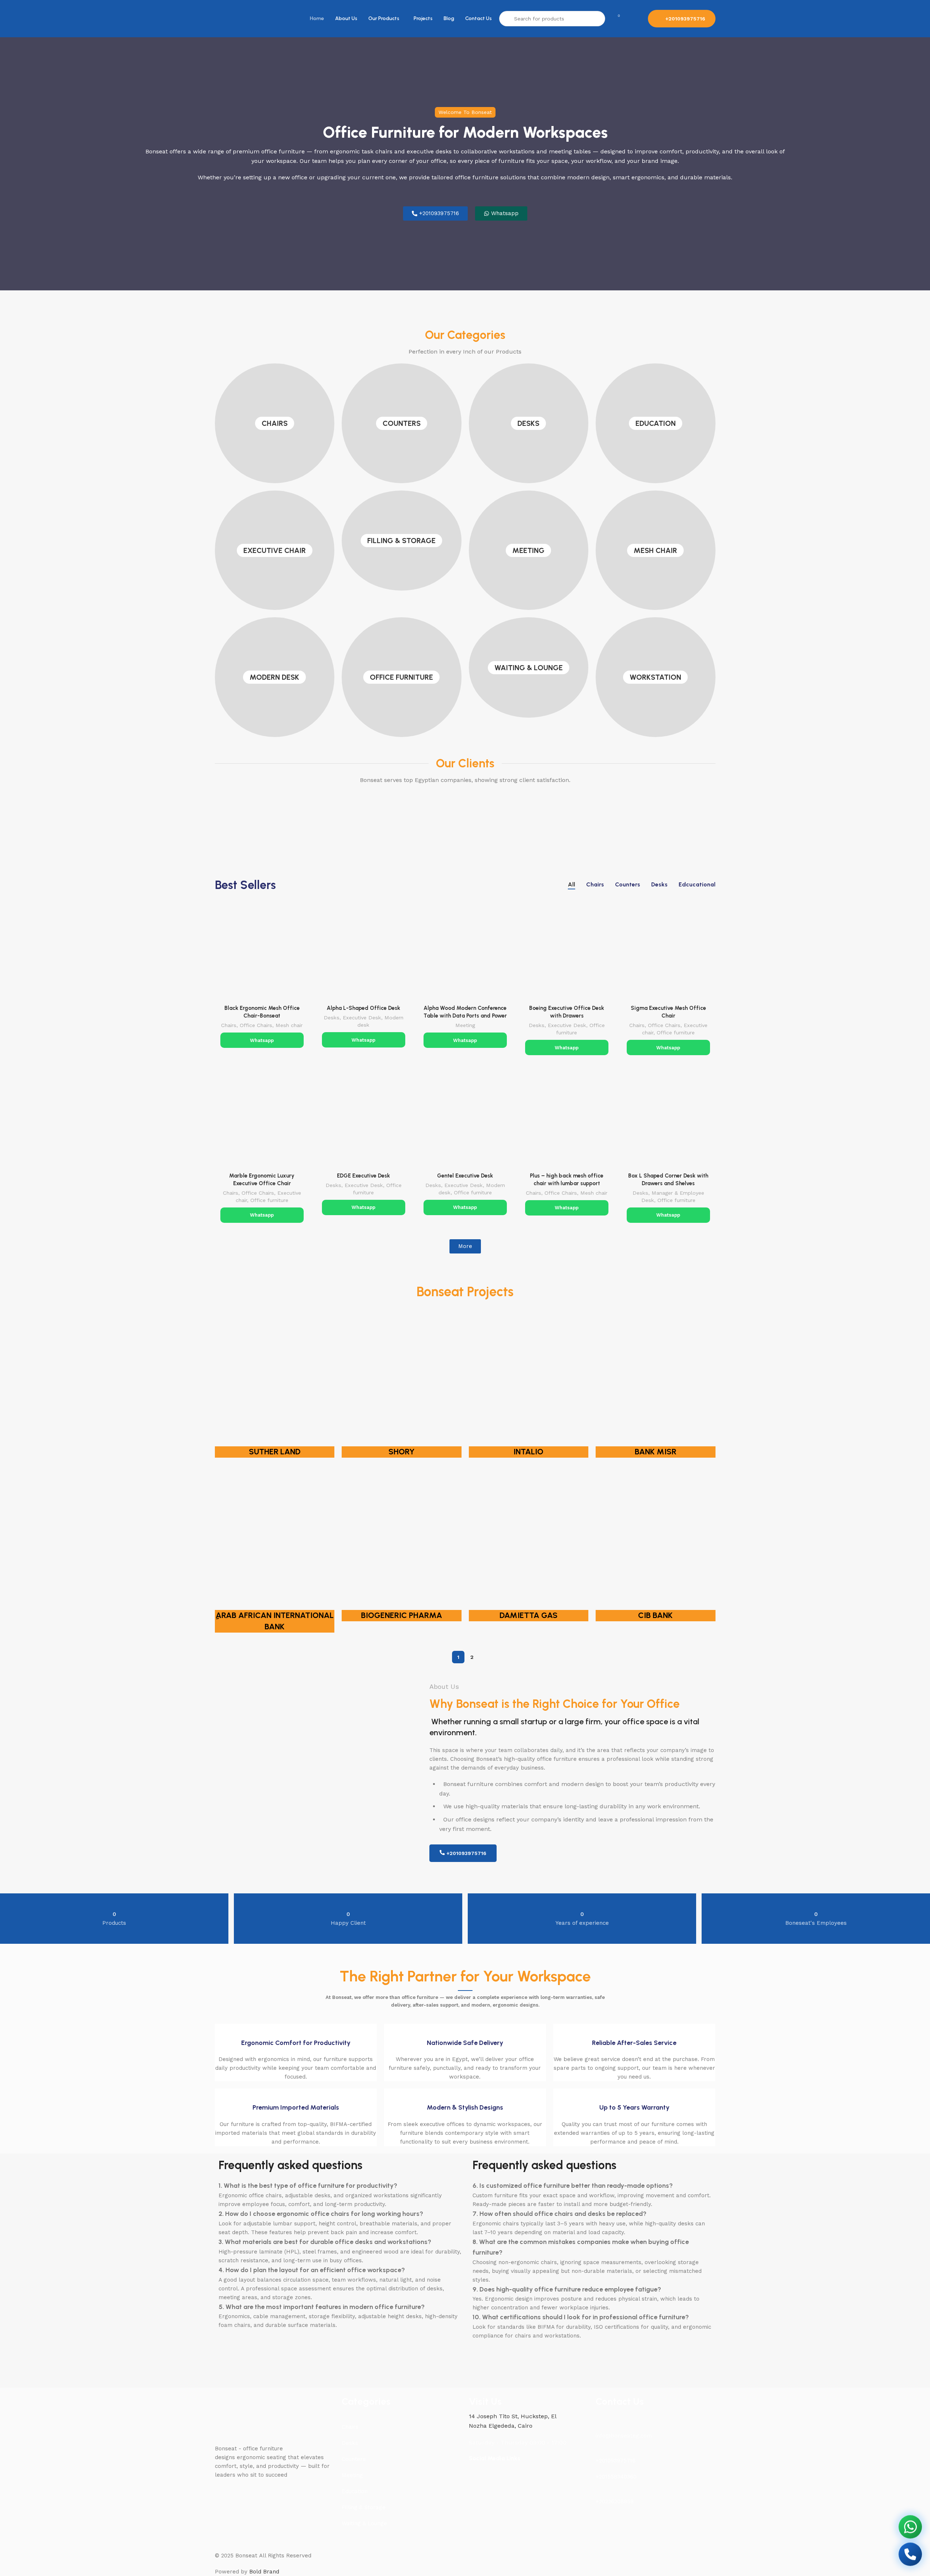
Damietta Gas (529, 1615)
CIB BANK (655, 1615)
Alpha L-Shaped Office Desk (363, 1008)
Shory (402, 1452)
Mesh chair (655, 550)
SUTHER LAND (275, 1452)
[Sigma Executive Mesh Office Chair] (668, 954)
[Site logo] (231, 18)
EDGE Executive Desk (363, 1176)
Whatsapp (262, 1040)
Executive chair (275, 550)
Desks (528, 423)
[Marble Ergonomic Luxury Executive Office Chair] (262, 1121)
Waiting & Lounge (529, 668)
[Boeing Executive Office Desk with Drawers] (567, 954)
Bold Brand (264, 2572)
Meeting (528, 550)
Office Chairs (256, 1025)
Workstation (655, 677)
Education (656, 423)
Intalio (528, 1452)
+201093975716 (685, 19)
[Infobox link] (296, 2052)
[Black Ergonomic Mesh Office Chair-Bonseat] (262, 954)
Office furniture (401, 677)
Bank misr (656, 1452)
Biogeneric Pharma (402, 1615)
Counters (402, 423)
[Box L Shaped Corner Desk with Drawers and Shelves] (668, 1121)
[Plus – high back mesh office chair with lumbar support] (567, 1121)
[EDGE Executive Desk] (364, 1121)
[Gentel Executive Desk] (465, 1121)
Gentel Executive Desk (465, 1176)
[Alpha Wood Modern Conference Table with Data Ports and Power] (465, 954)
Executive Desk (362, 1018)
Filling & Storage (401, 541)
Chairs (275, 423)
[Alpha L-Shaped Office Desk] (364, 954)
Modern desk (274, 677)
